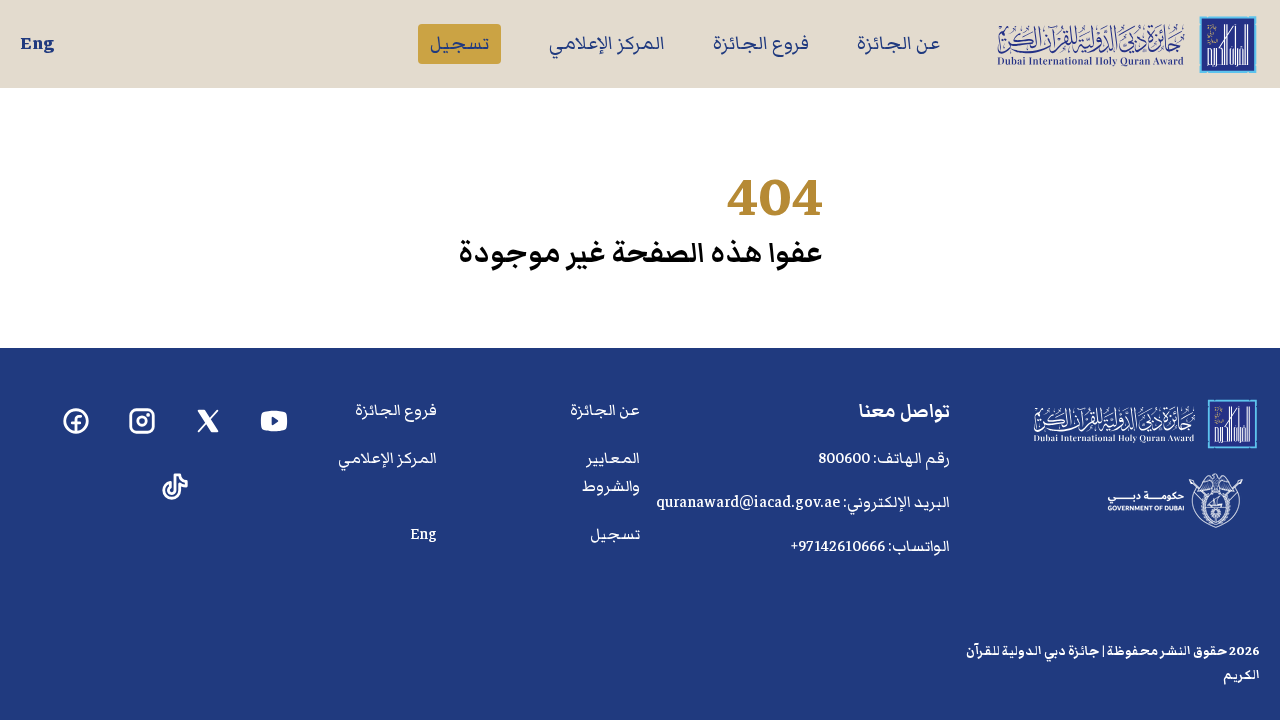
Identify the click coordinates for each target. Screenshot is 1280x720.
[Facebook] (76, 421)
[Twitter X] (208, 421)
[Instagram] (142, 421)
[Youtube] (274, 421)
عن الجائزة (898, 43)
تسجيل (459, 43)
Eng (37, 43)
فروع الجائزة (761, 43)
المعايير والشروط (611, 472)
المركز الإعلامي (607, 43)
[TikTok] (175, 487)
